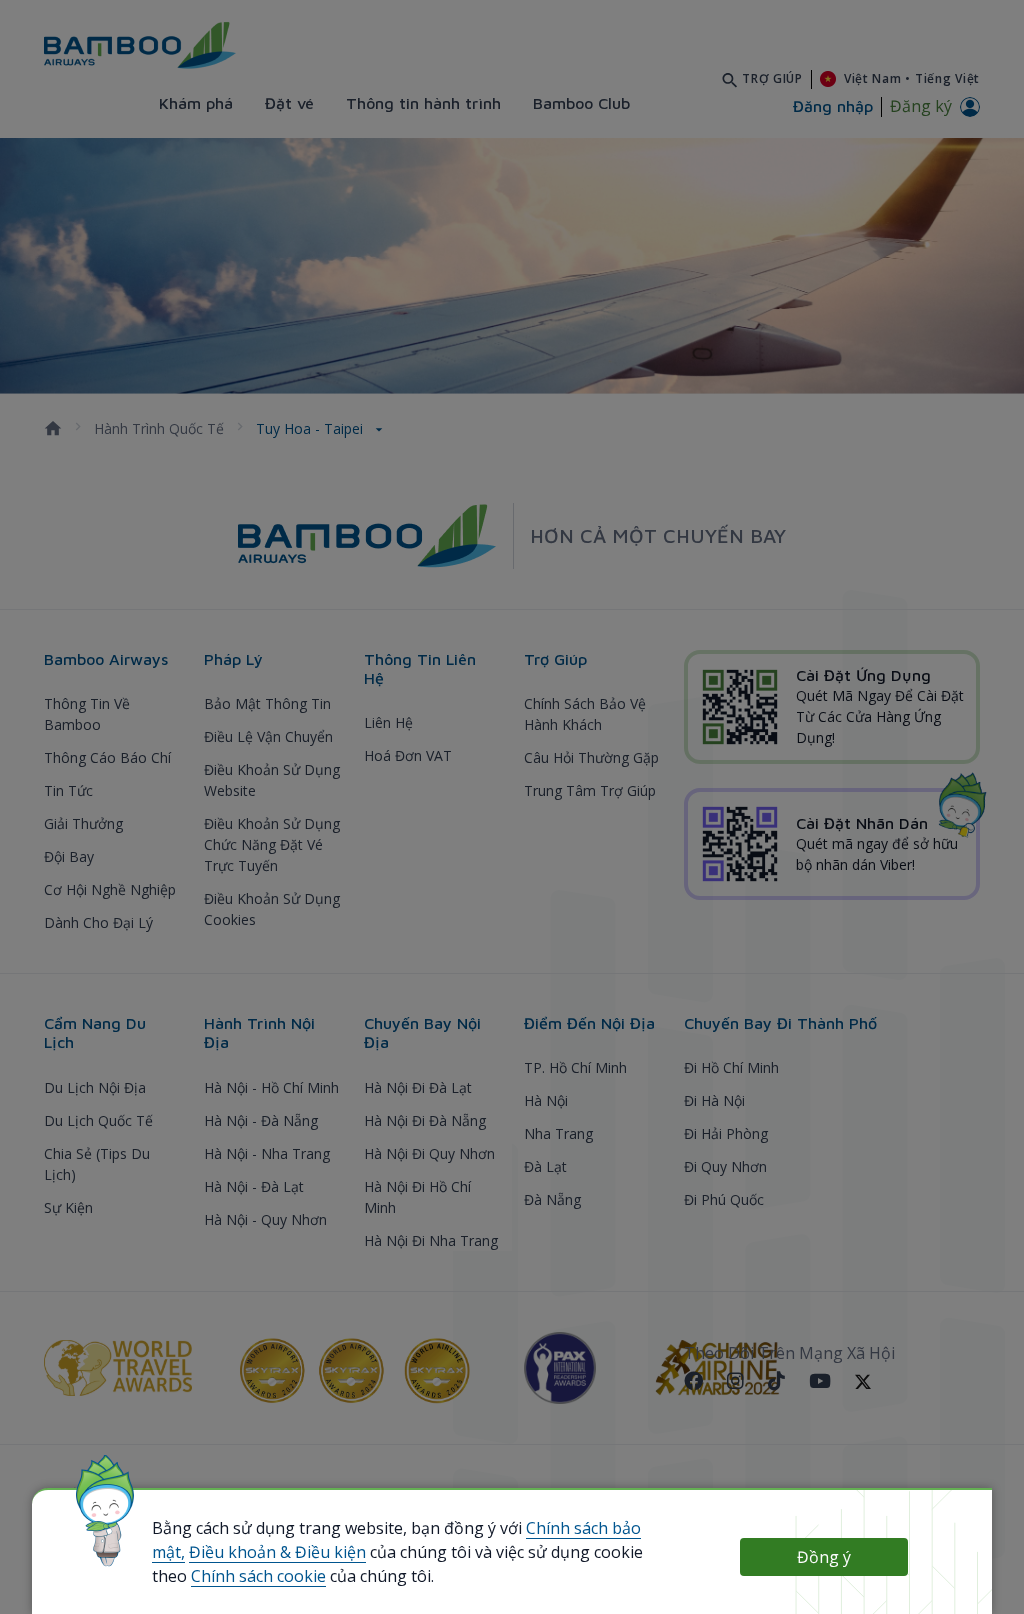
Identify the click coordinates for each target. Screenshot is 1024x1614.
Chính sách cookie (258, 1576)
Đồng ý (824, 1557)
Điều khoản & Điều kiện (277, 1552)
